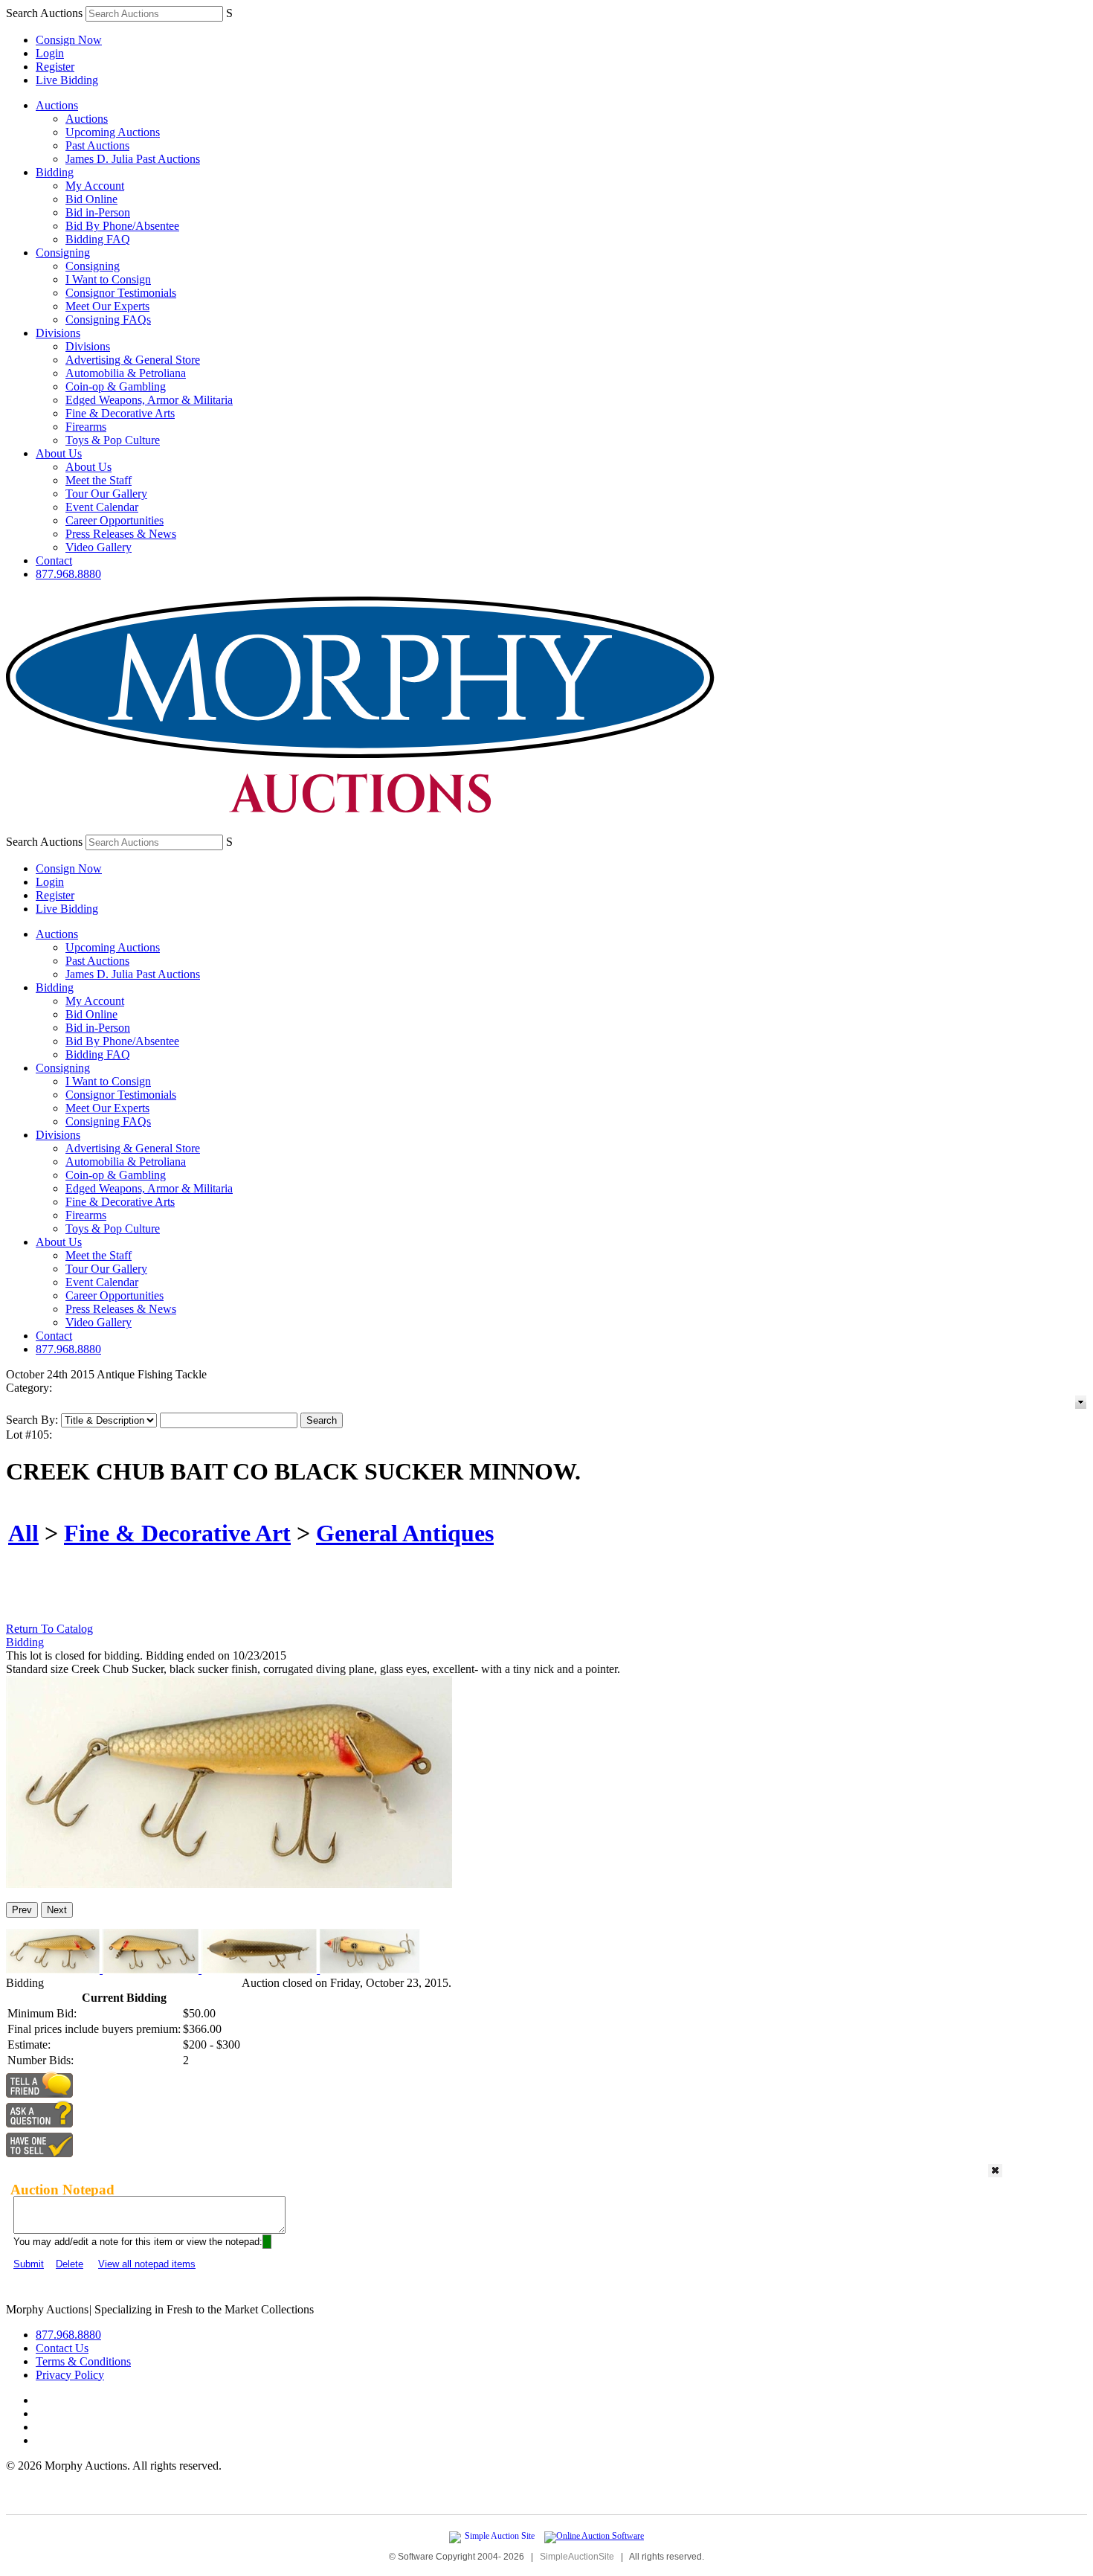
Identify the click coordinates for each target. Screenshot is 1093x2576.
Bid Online (91, 199)
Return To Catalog (49, 1629)
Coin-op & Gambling (116, 386)
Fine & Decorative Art (177, 1533)
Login (50, 53)
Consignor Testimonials (121, 293)
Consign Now (69, 40)
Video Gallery (99, 547)
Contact (54, 561)
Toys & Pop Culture (113, 440)
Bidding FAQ (98, 239)
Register (55, 67)
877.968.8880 (68, 574)
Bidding (55, 172)
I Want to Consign (108, 279)
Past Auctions (97, 145)
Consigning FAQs (108, 319)
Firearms (86, 427)
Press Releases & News (121, 534)
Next (57, 1910)
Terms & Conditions (83, 2361)
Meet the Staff (99, 480)
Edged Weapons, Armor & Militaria (149, 400)
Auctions (57, 105)
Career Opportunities (115, 520)
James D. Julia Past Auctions (133, 159)
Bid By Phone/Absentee (122, 226)
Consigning (63, 253)
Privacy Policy (70, 2375)
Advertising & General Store (133, 360)
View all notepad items (147, 2264)
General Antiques (405, 1533)
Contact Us (62, 2348)
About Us (59, 453)
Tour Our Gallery (106, 494)
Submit (29, 2264)
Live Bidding (67, 80)
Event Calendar (102, 507)
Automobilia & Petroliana (126, 373)
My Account (95, 186)
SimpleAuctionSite (577, 2557)
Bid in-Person (98, 212)
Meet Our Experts (107, 306)
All (23, 1533)
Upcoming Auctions (113, 132)
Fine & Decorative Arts (120, 413)
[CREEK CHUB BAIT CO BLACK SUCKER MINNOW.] (229, 1884)
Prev (22, 1910)
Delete (70, 2264)
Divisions (58, 333)
